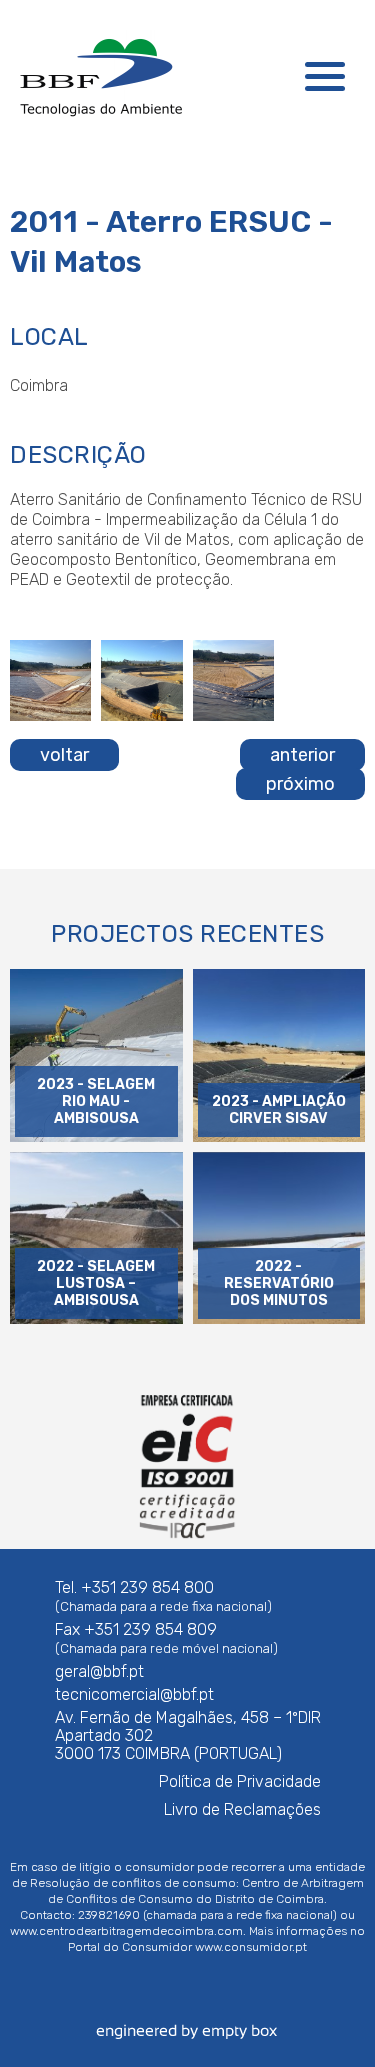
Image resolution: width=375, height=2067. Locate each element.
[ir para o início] (100, 76)
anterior (302, 755)
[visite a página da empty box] (188, 2042)
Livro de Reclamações (242, 1809)
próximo (300, 784)
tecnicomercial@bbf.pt (134, 1694)
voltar (64, 755)
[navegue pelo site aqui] (325, 76)
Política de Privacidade (240, 1781)
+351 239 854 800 (147, 1587)
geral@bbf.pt (99, 1671)
